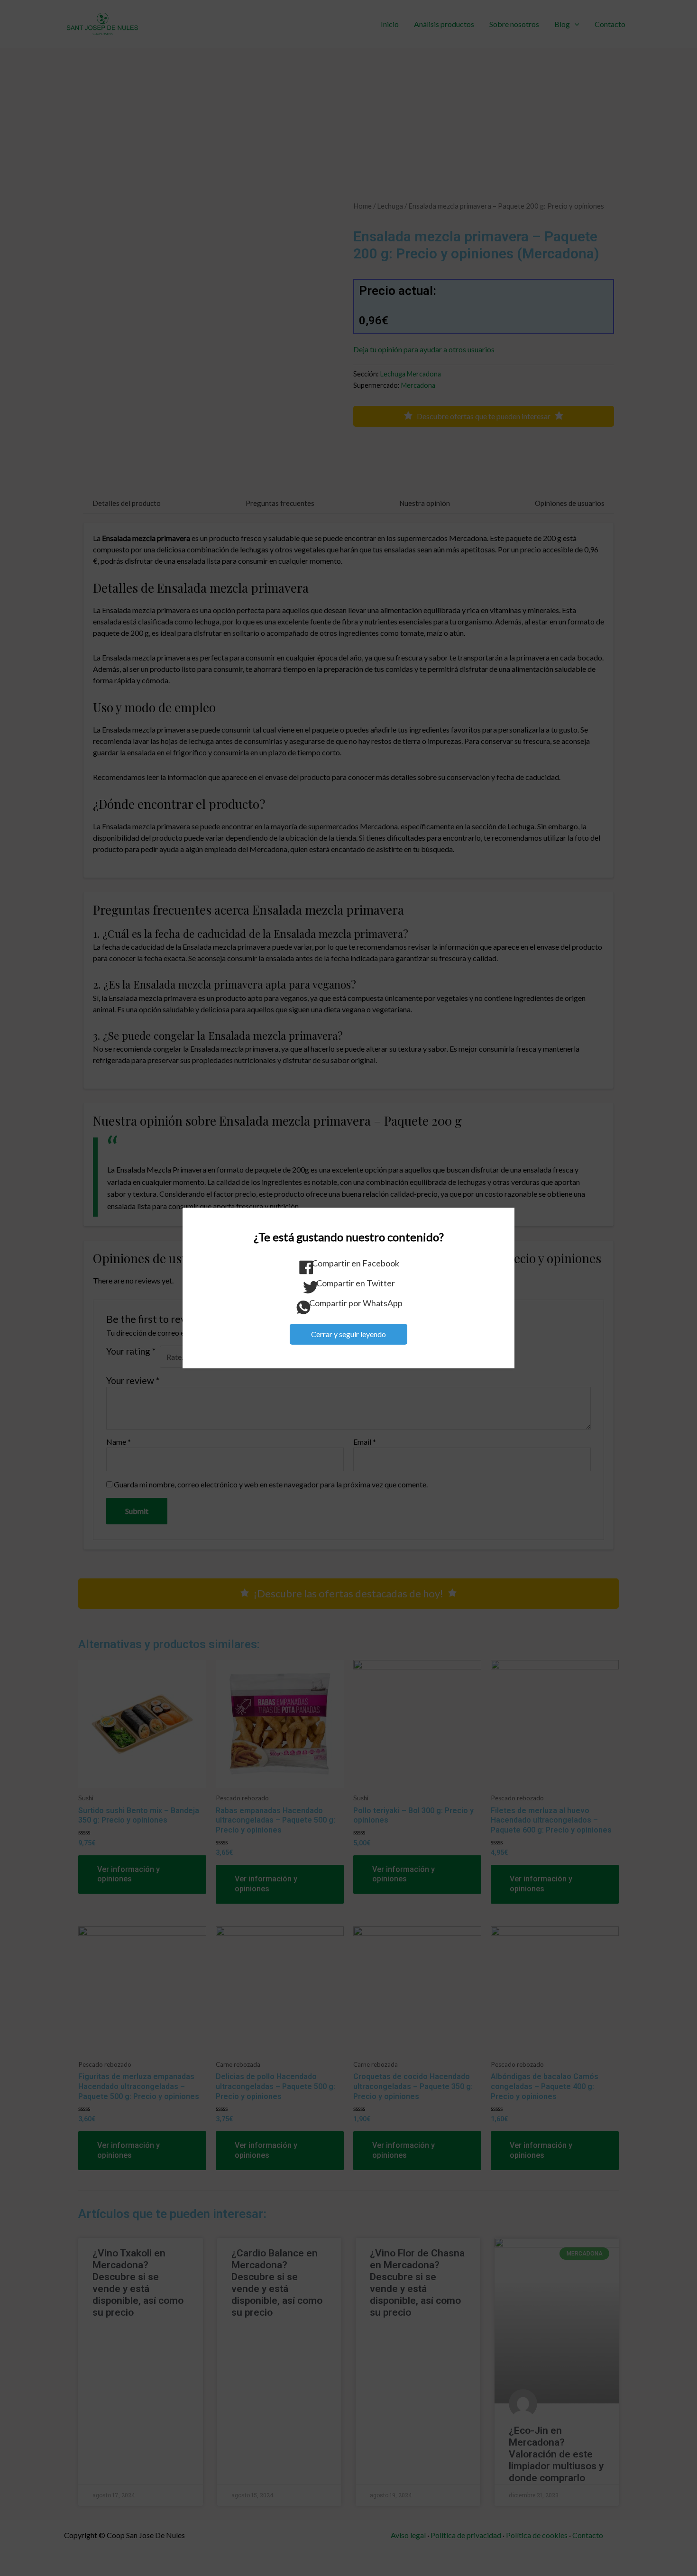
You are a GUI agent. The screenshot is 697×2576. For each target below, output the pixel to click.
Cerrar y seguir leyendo (348, 1334)
